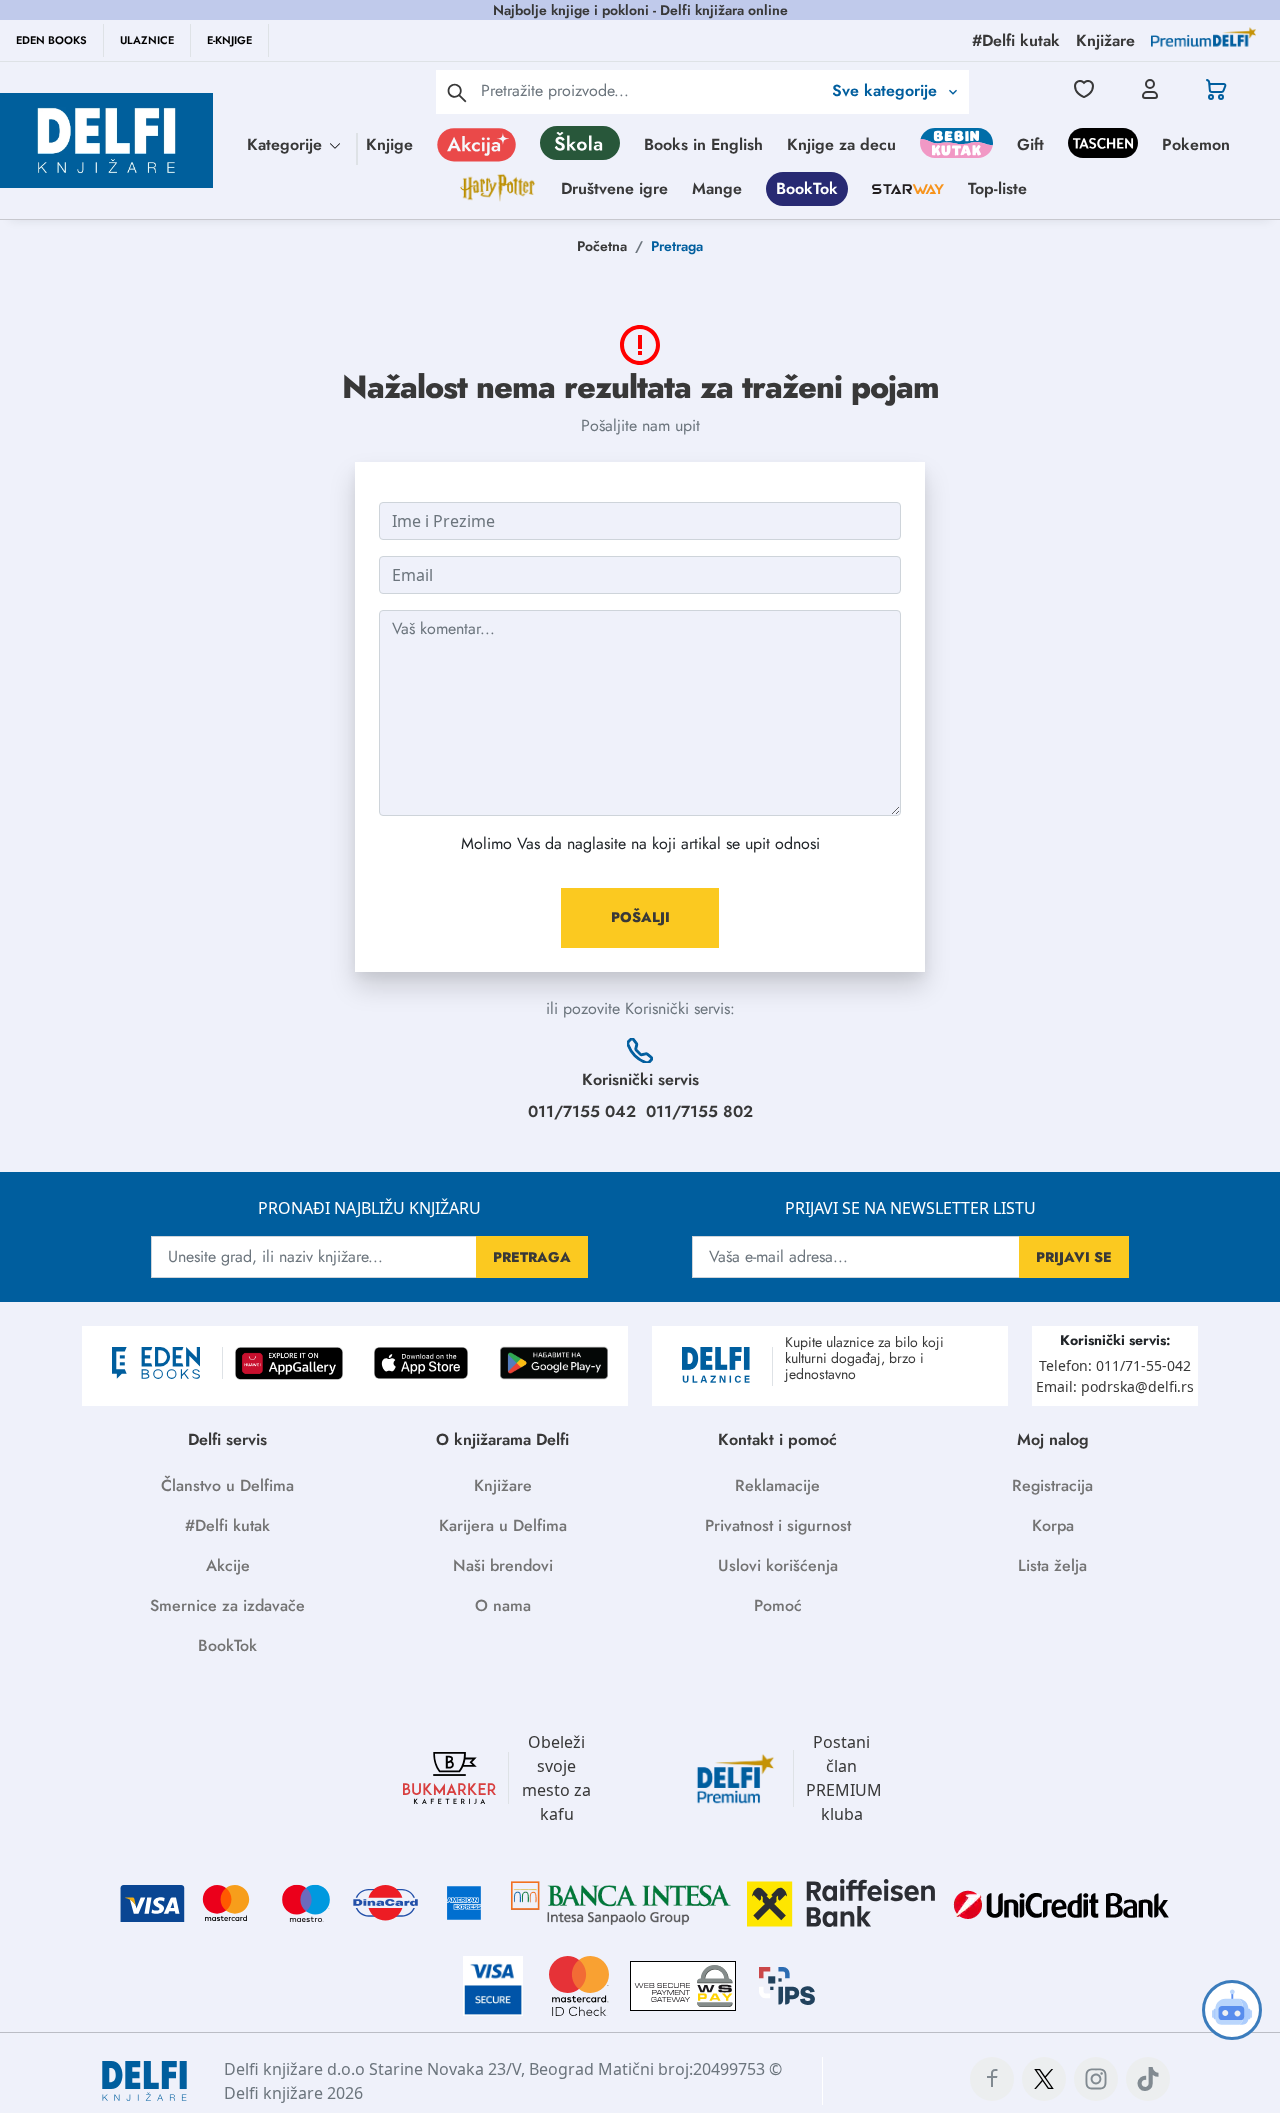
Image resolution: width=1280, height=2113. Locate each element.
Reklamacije (777, 1485)
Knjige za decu (841, 144)
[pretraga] (457, 92)
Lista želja (1052, 1565)
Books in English (703, 144)
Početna (602, 246)
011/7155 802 (699, 1111)
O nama (503, 1605)
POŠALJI (640, 917)
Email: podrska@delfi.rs (1115, 1386)
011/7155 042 (582, 1111)
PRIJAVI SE (1074, 1257)
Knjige (389, 144)
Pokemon (1196, 144)
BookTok (807, 188)
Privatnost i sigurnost (778, 1525)
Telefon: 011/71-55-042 (1115, 1365)
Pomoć (778, 1605)
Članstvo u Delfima (227, 1485)
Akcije (228, 1565)
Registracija (1052, 1485)
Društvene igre (614, 188)
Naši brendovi (503, 1565)
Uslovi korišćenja (778, 1565)
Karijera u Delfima (503, 1525)
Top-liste (997, 188)
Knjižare (503, 1485)
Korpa (1053, 1525)
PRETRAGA (532, 1257)
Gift (1030, 144)
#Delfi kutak (227, 1525)
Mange (717, 188)
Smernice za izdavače (227, 1605)
